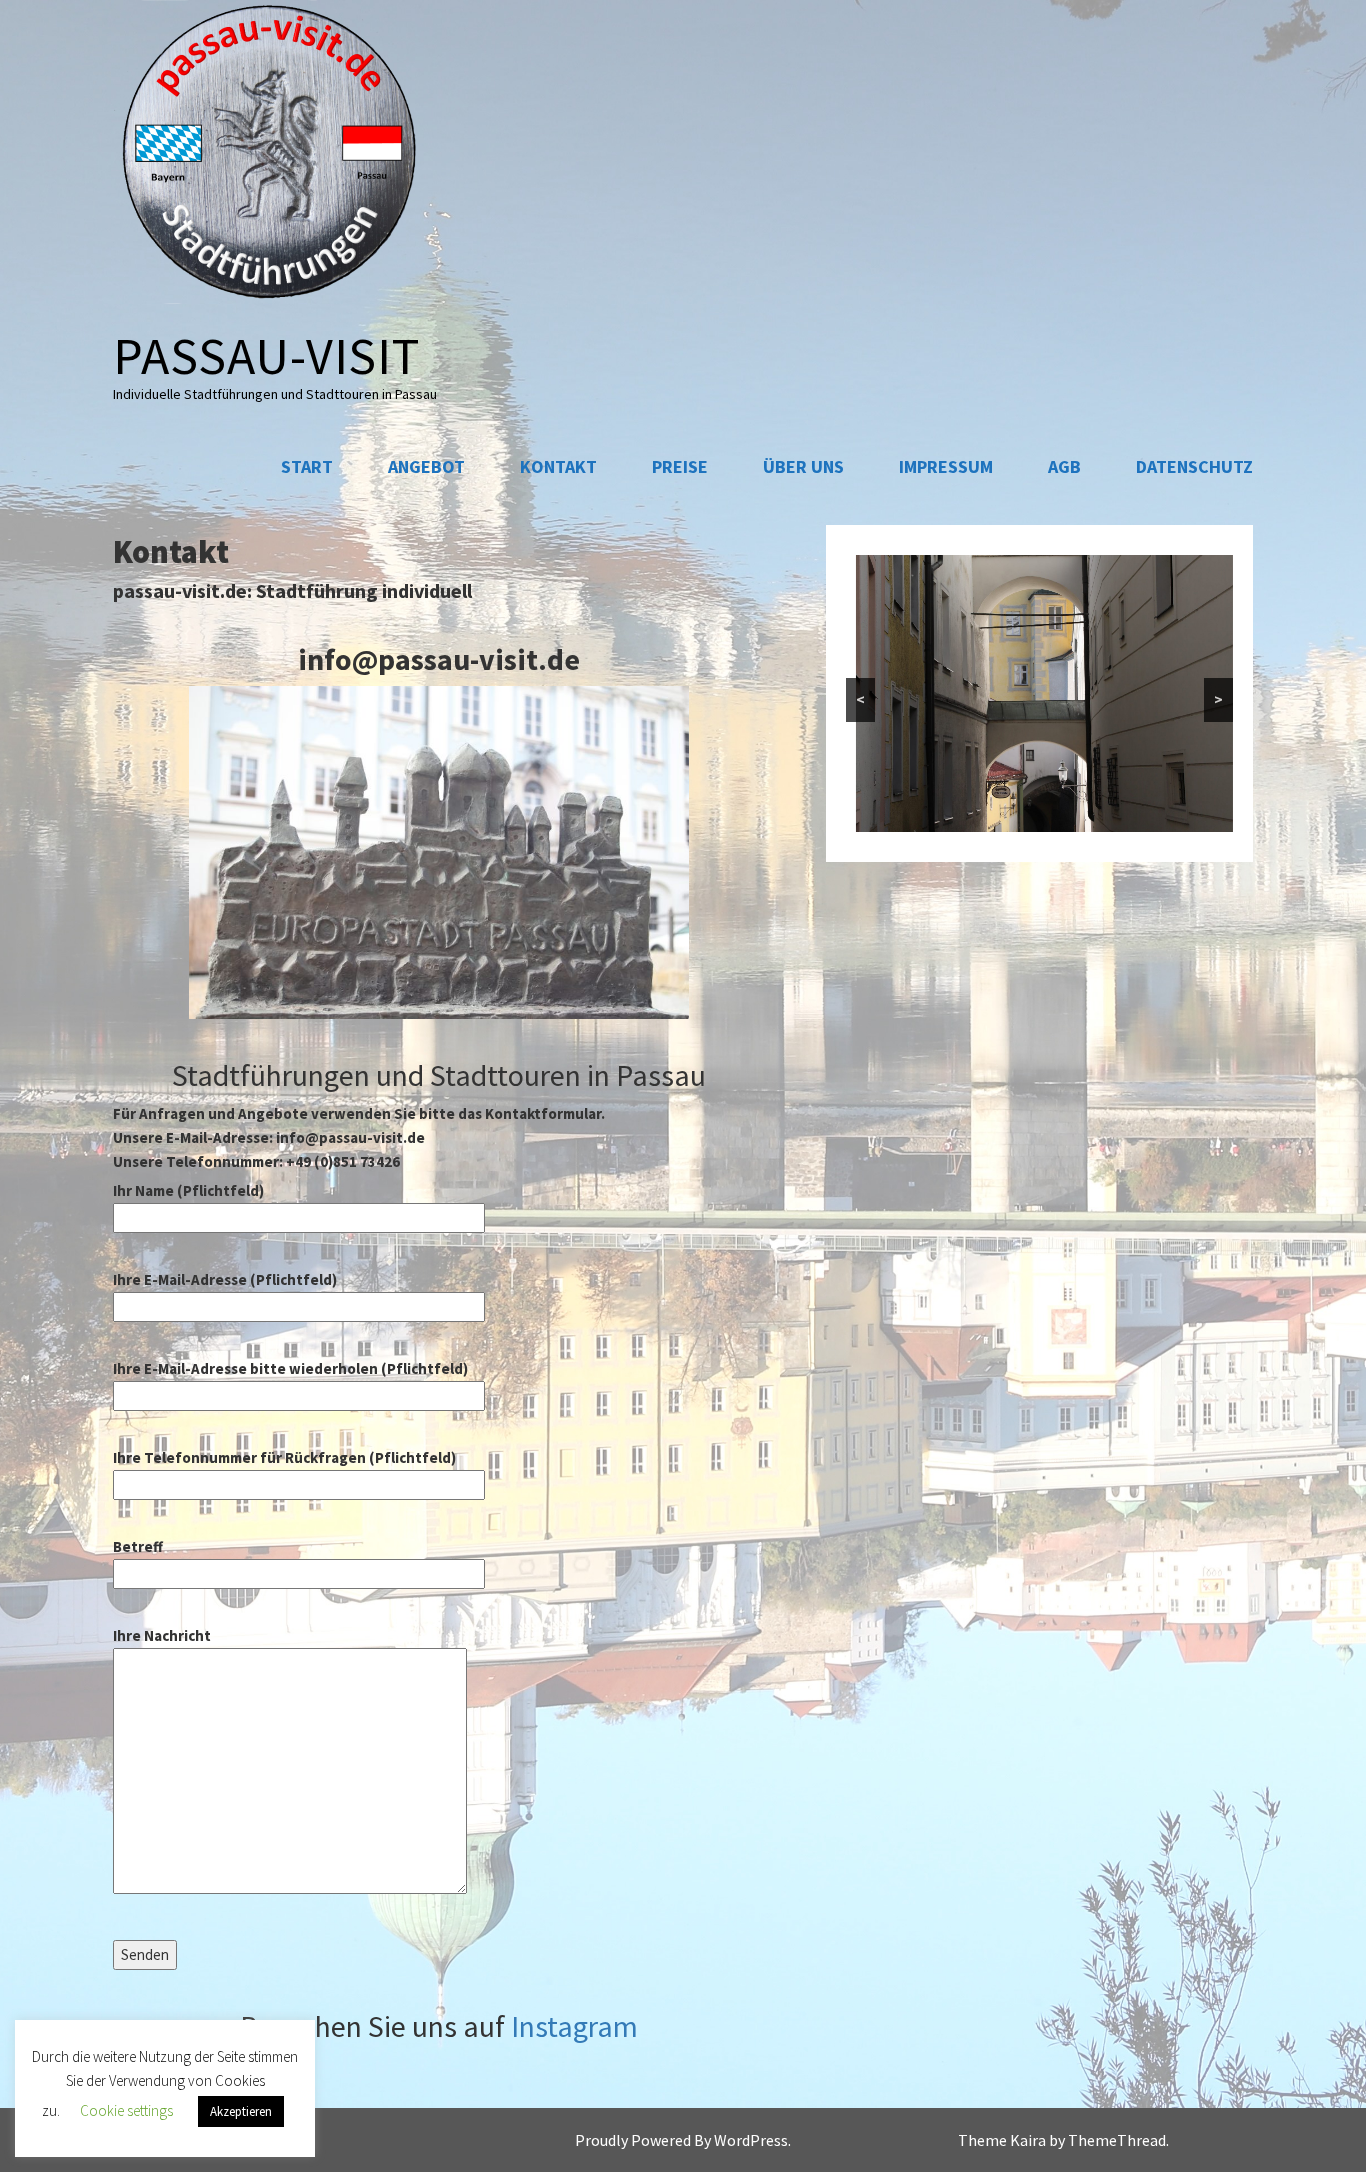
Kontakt (558, 466)
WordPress (751, 2140)
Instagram (574, 2026)
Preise (680, 466)
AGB (1064, 466)
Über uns (803, 466)
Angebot (426, 466)
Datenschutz (1194, 466)
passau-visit (266, 355)
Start (307, 466)
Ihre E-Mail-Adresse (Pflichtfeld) (225, 1279)
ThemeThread (1117, 2140)
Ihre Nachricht (162, 1635)
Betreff (138, 1546)
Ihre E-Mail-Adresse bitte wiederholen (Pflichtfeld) (290, 1368)
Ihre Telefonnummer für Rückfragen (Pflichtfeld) (284, 1457)
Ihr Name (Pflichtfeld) (188, 1190)
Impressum (946, 466)
